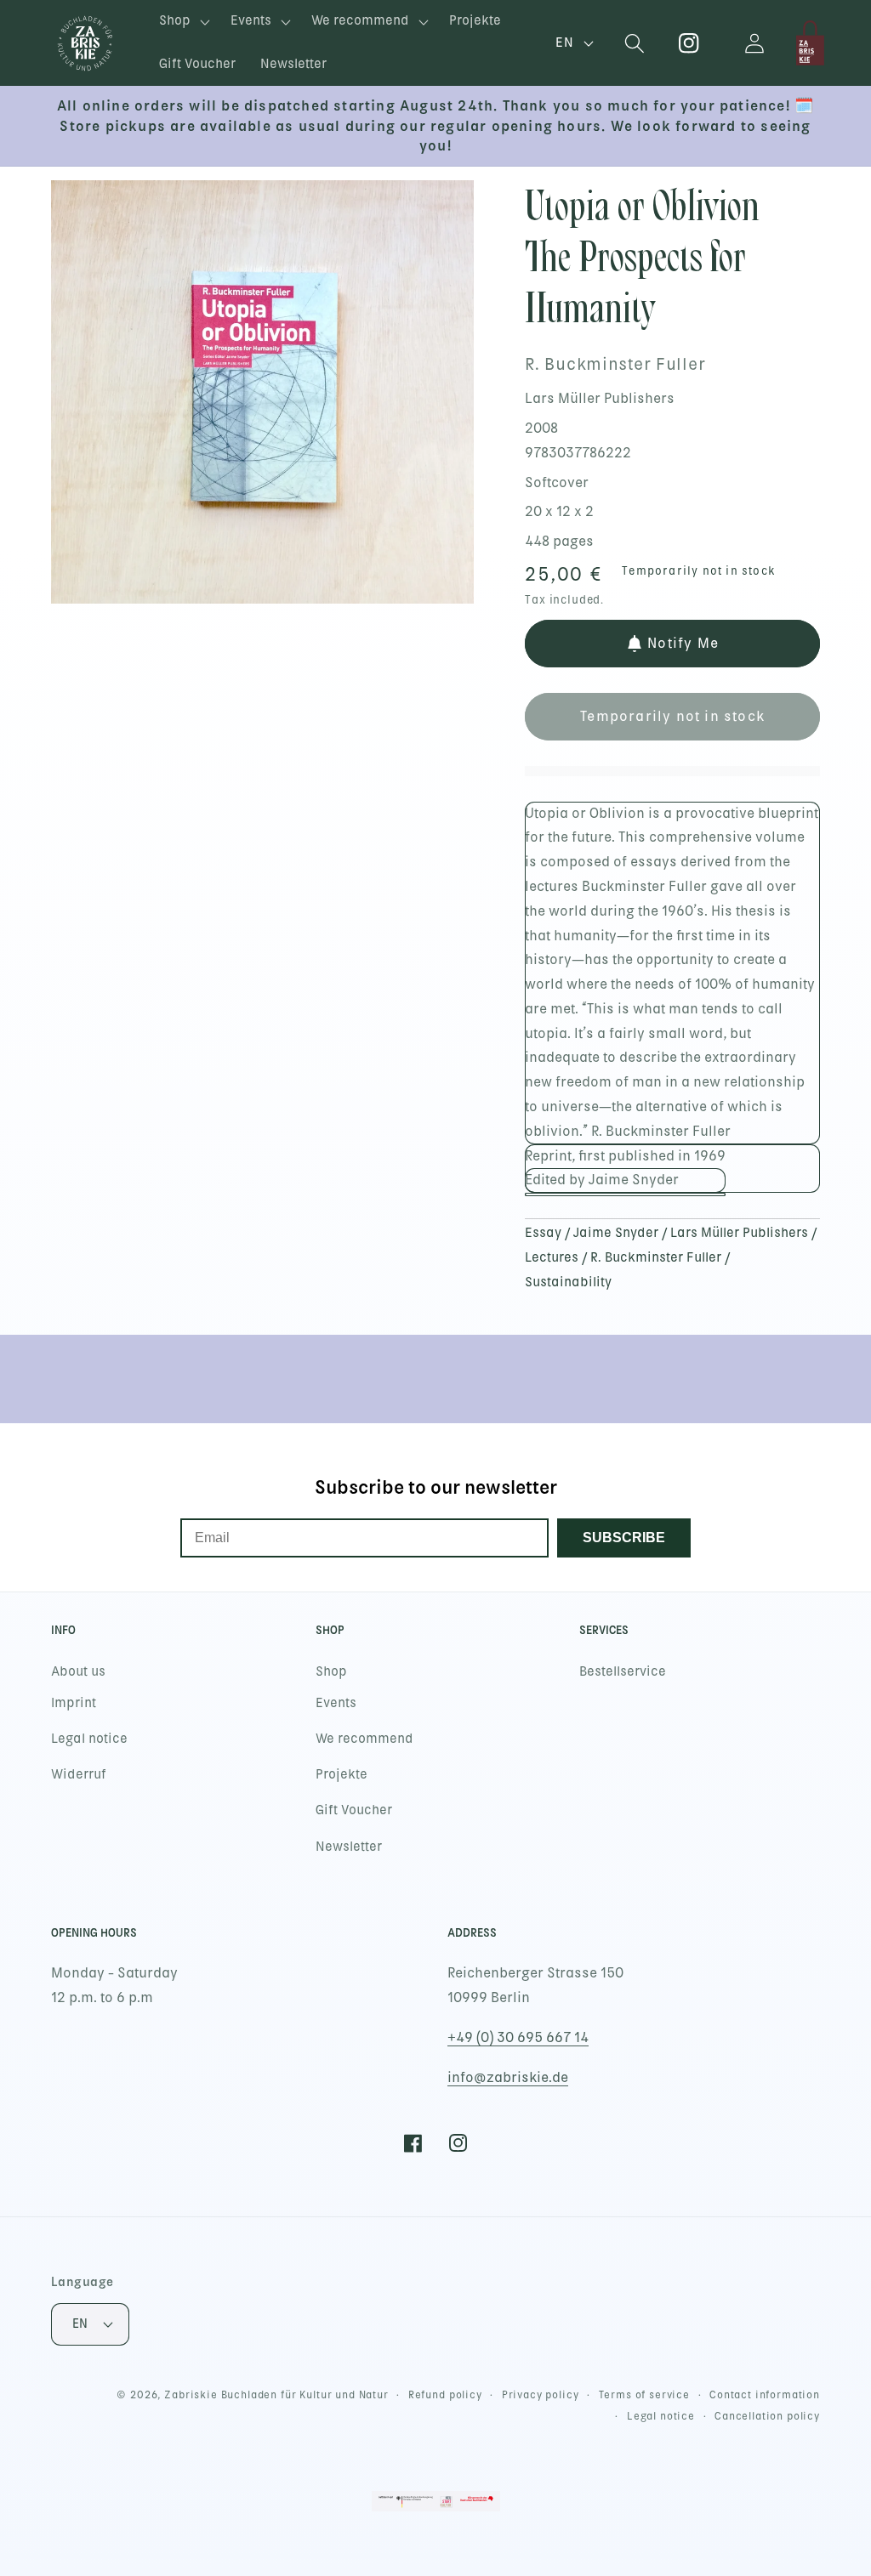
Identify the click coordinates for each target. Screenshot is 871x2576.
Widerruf (79, 1774)
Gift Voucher (354, 1810)
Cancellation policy (767, 2416)
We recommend (364, 1739)
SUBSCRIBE (624, 1538)
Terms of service (644, 2395)
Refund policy (445, 2395)
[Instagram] (689, 43)
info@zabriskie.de (508, 2077)
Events (336, 1703)
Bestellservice (623, 1671)
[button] (183, 22)
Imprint (74, 1703)
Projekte (342, 1774)
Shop (331, 1671)
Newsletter (349, 1847)
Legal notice (89, 1739)
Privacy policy (541, 2395)
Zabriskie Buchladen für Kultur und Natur (276, 2395)
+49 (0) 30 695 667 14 (518, 2037)
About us (78, 1671)
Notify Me (683, 643)
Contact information (765, 2395)
